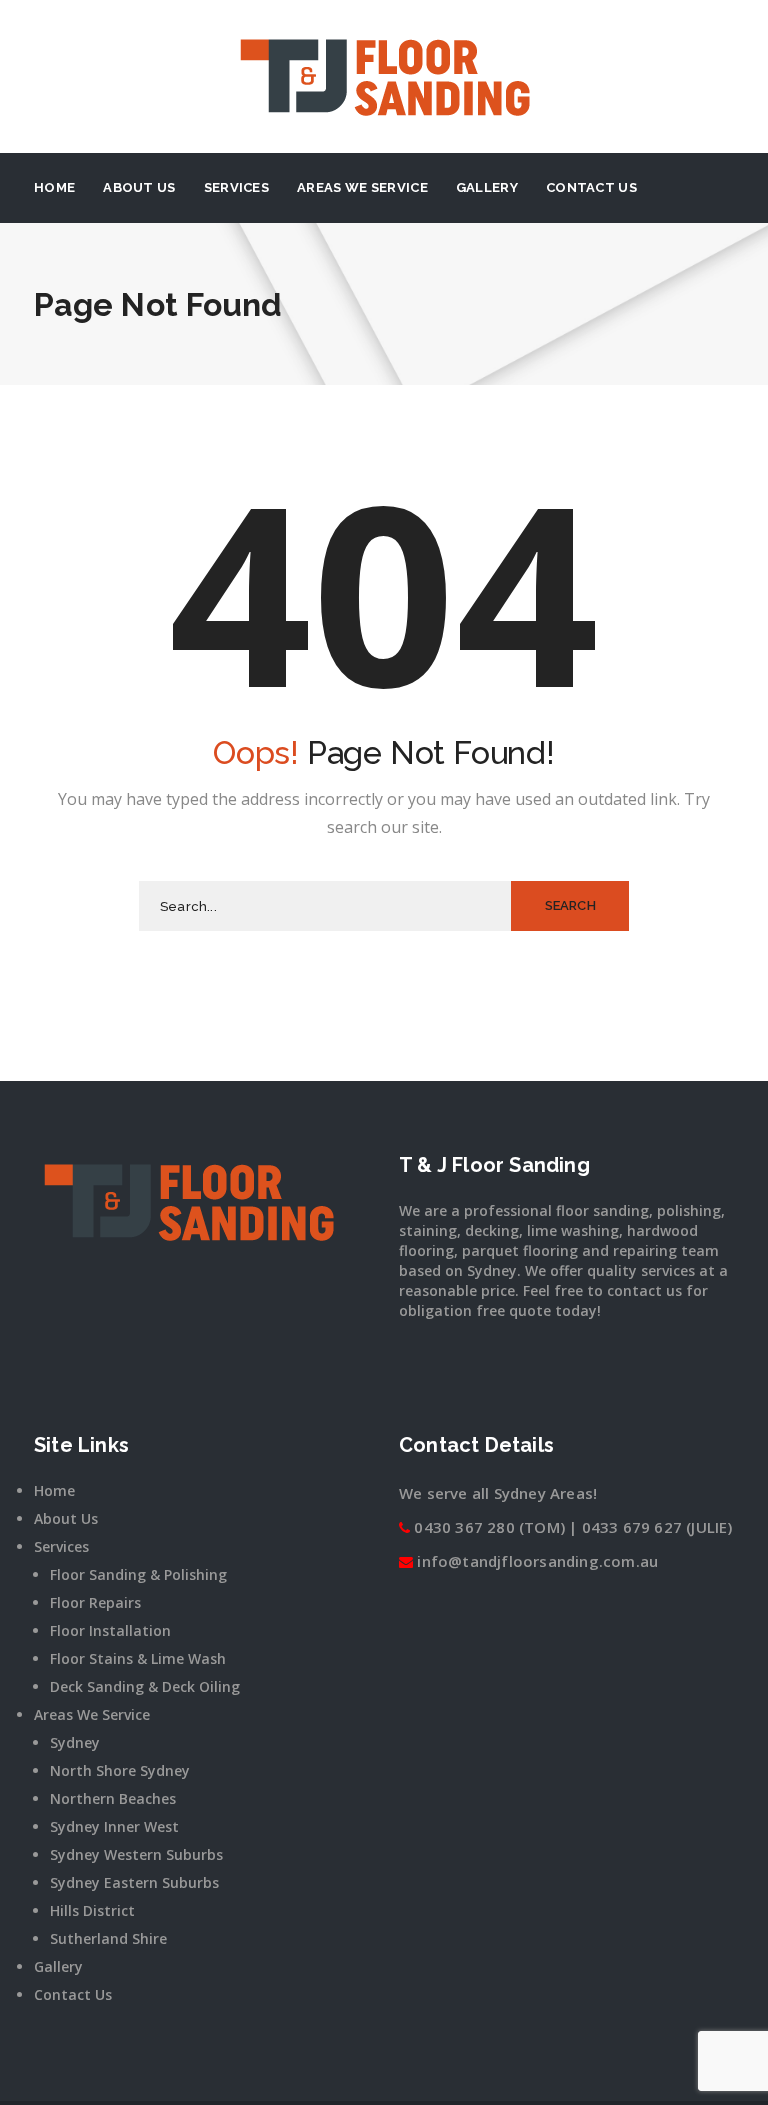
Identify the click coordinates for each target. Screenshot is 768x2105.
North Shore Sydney (120, 1770)
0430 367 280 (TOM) (489, 1527)
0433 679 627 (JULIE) (657, 1527)
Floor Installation (110, 1630)
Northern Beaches (113, 1798)
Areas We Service (362, 187)
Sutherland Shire (108, 1938)
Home (54, 187)
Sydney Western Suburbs (136, 1854)
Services (236, 187)
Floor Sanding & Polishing (138, 1574)
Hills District (92, 1910)
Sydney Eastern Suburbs (134, 1882)
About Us (139, 187)
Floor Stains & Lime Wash (138, 1658)
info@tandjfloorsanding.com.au (537, 1561)
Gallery (487, 187)
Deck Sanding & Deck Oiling (145, 1686)
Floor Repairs (95, 1602)
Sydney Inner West (114, 1826)
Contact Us (591, 187)
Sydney (75, 1742)
